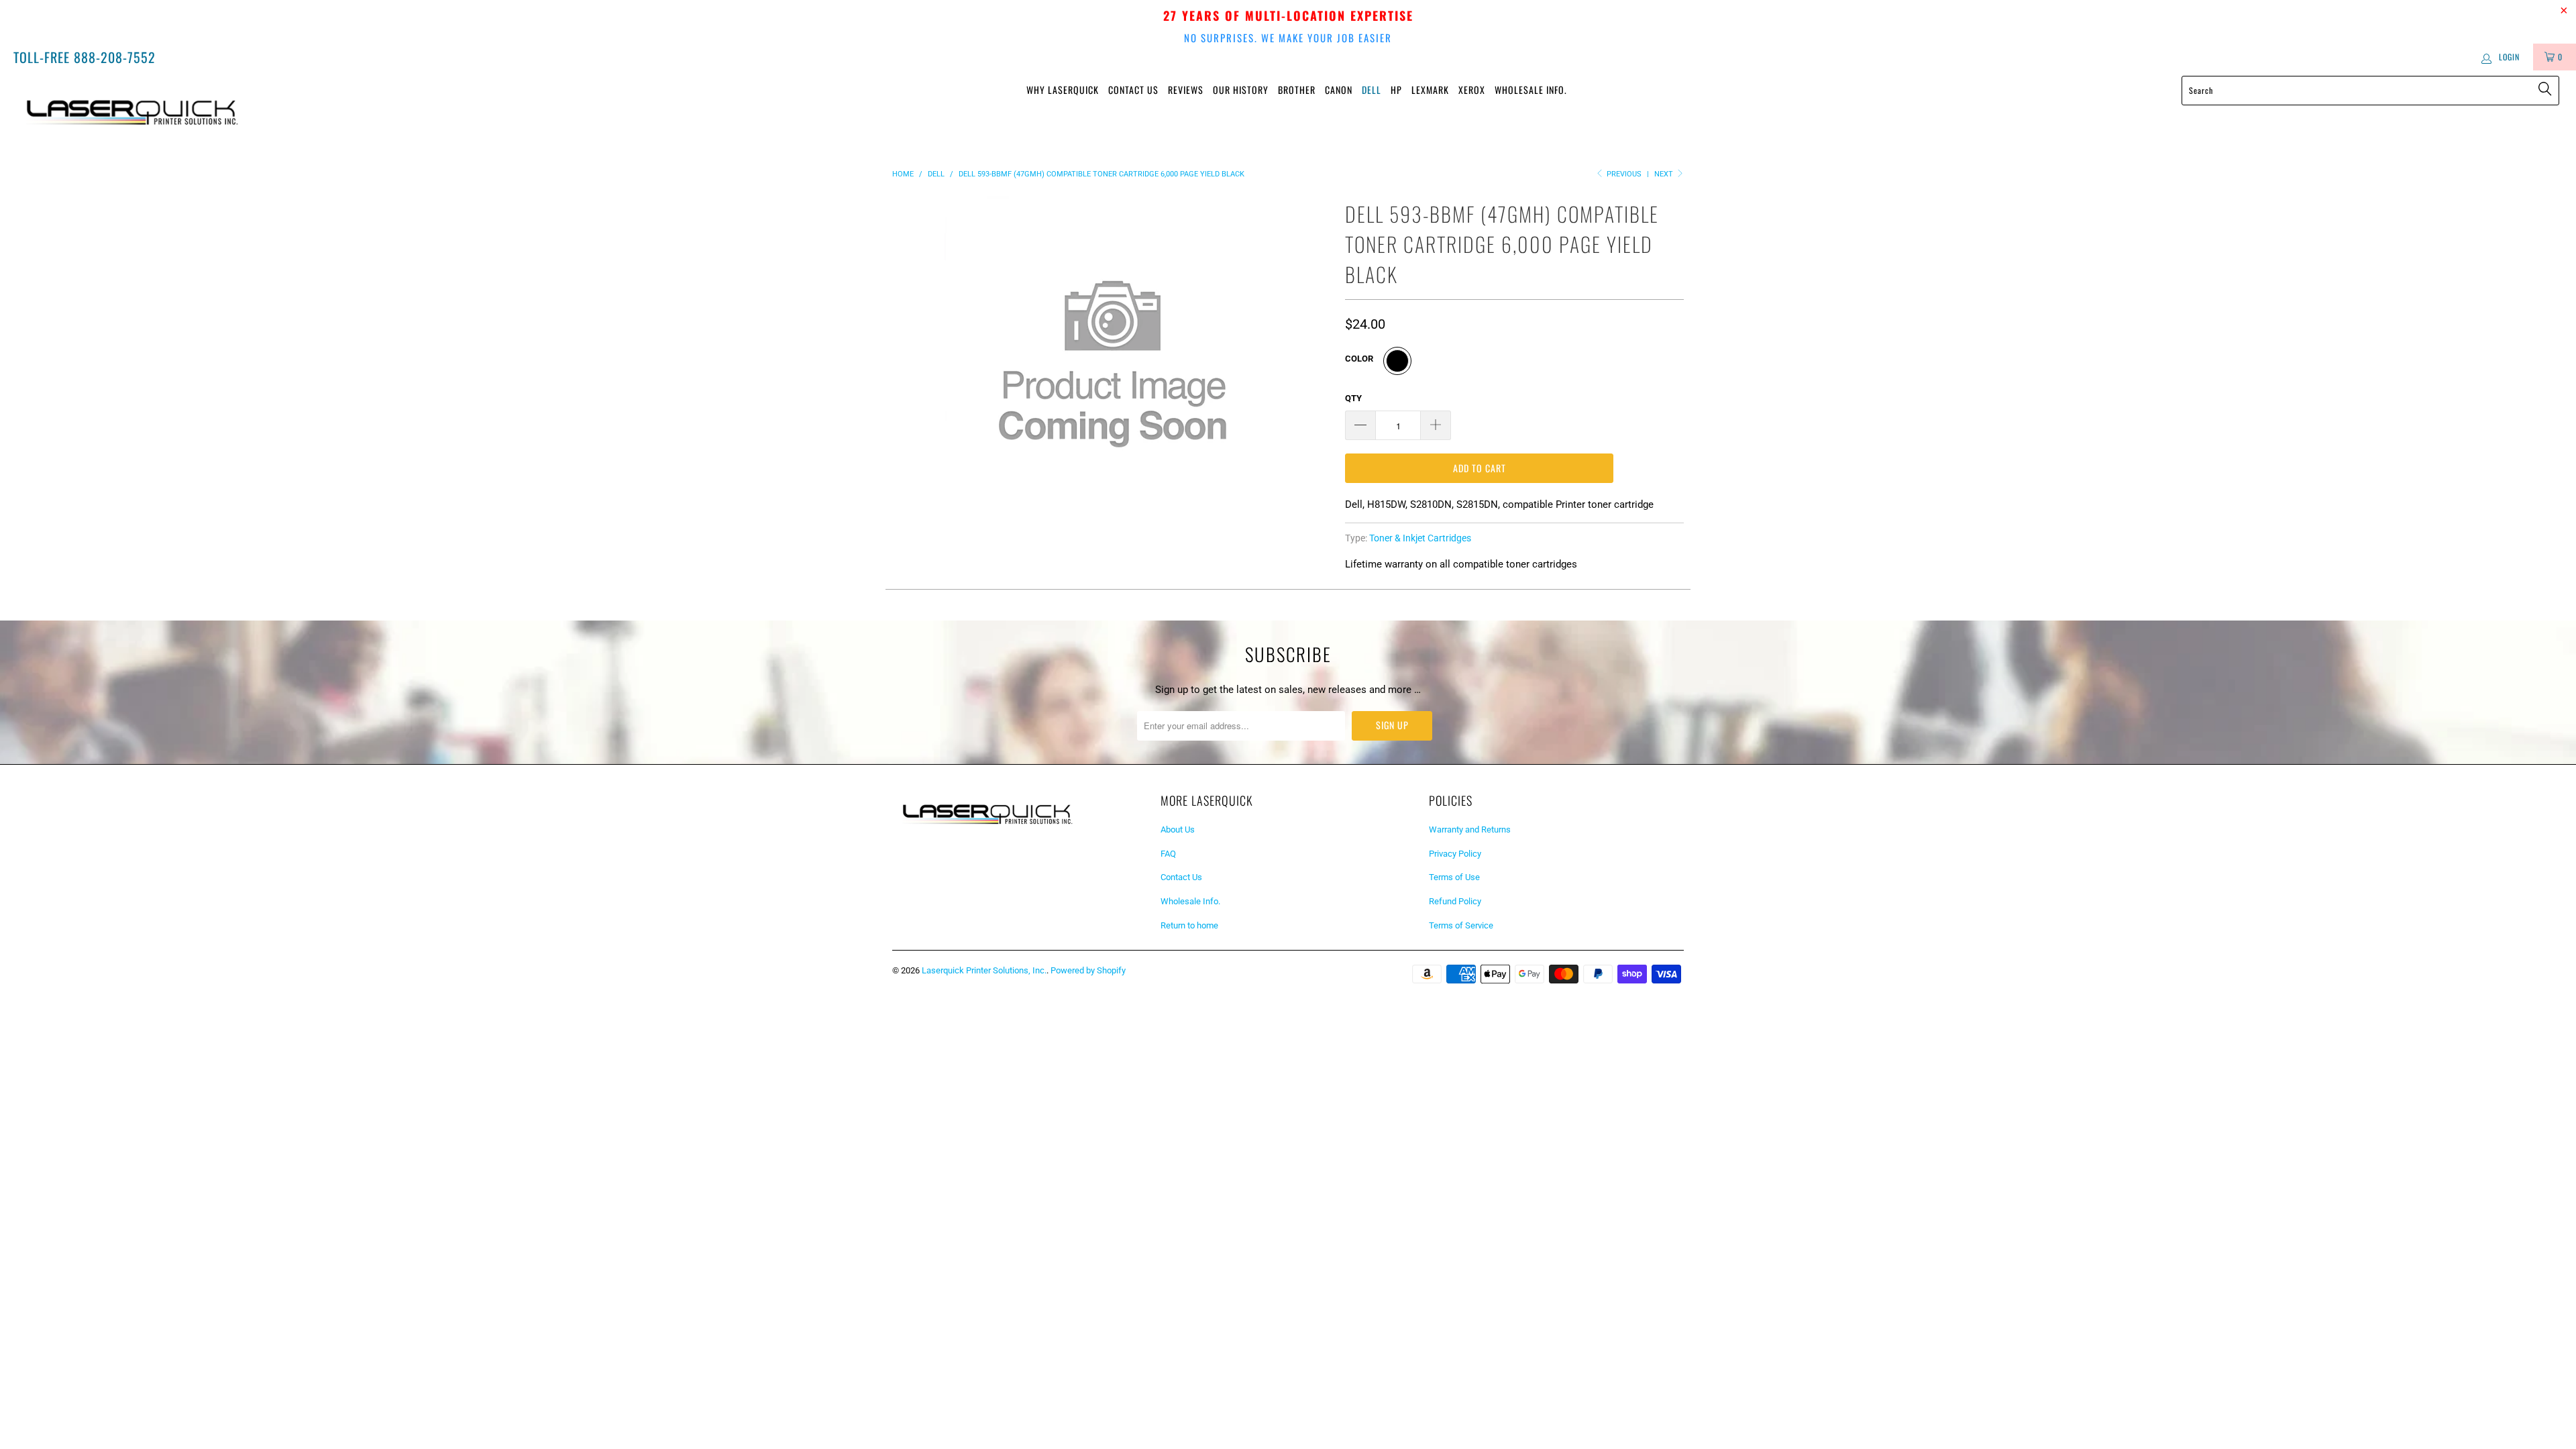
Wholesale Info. (1531, 90)
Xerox (1472, 90)
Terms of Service (1461, 925)
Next (1665, 174)
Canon (1339, 90)
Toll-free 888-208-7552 (85, 57)
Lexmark (1430, 90)
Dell (1372, 90)
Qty (1353, 398)
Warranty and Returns (1470, 829)
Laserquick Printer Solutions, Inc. (984, 970)
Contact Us (1133, 90)
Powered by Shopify (1088, 970)
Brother (1297, 90)
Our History (1241, 90)
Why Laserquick (1063, 90)
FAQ (1168, 854)
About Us (1178, 829)
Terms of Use (1454, 877)
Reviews (1186, 90)
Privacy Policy (1455, 854)
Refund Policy (1455, 901)
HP (1396, 90)
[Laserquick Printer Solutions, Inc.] (213, 108)
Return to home (1189, 925)
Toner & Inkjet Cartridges (1420, 538)
